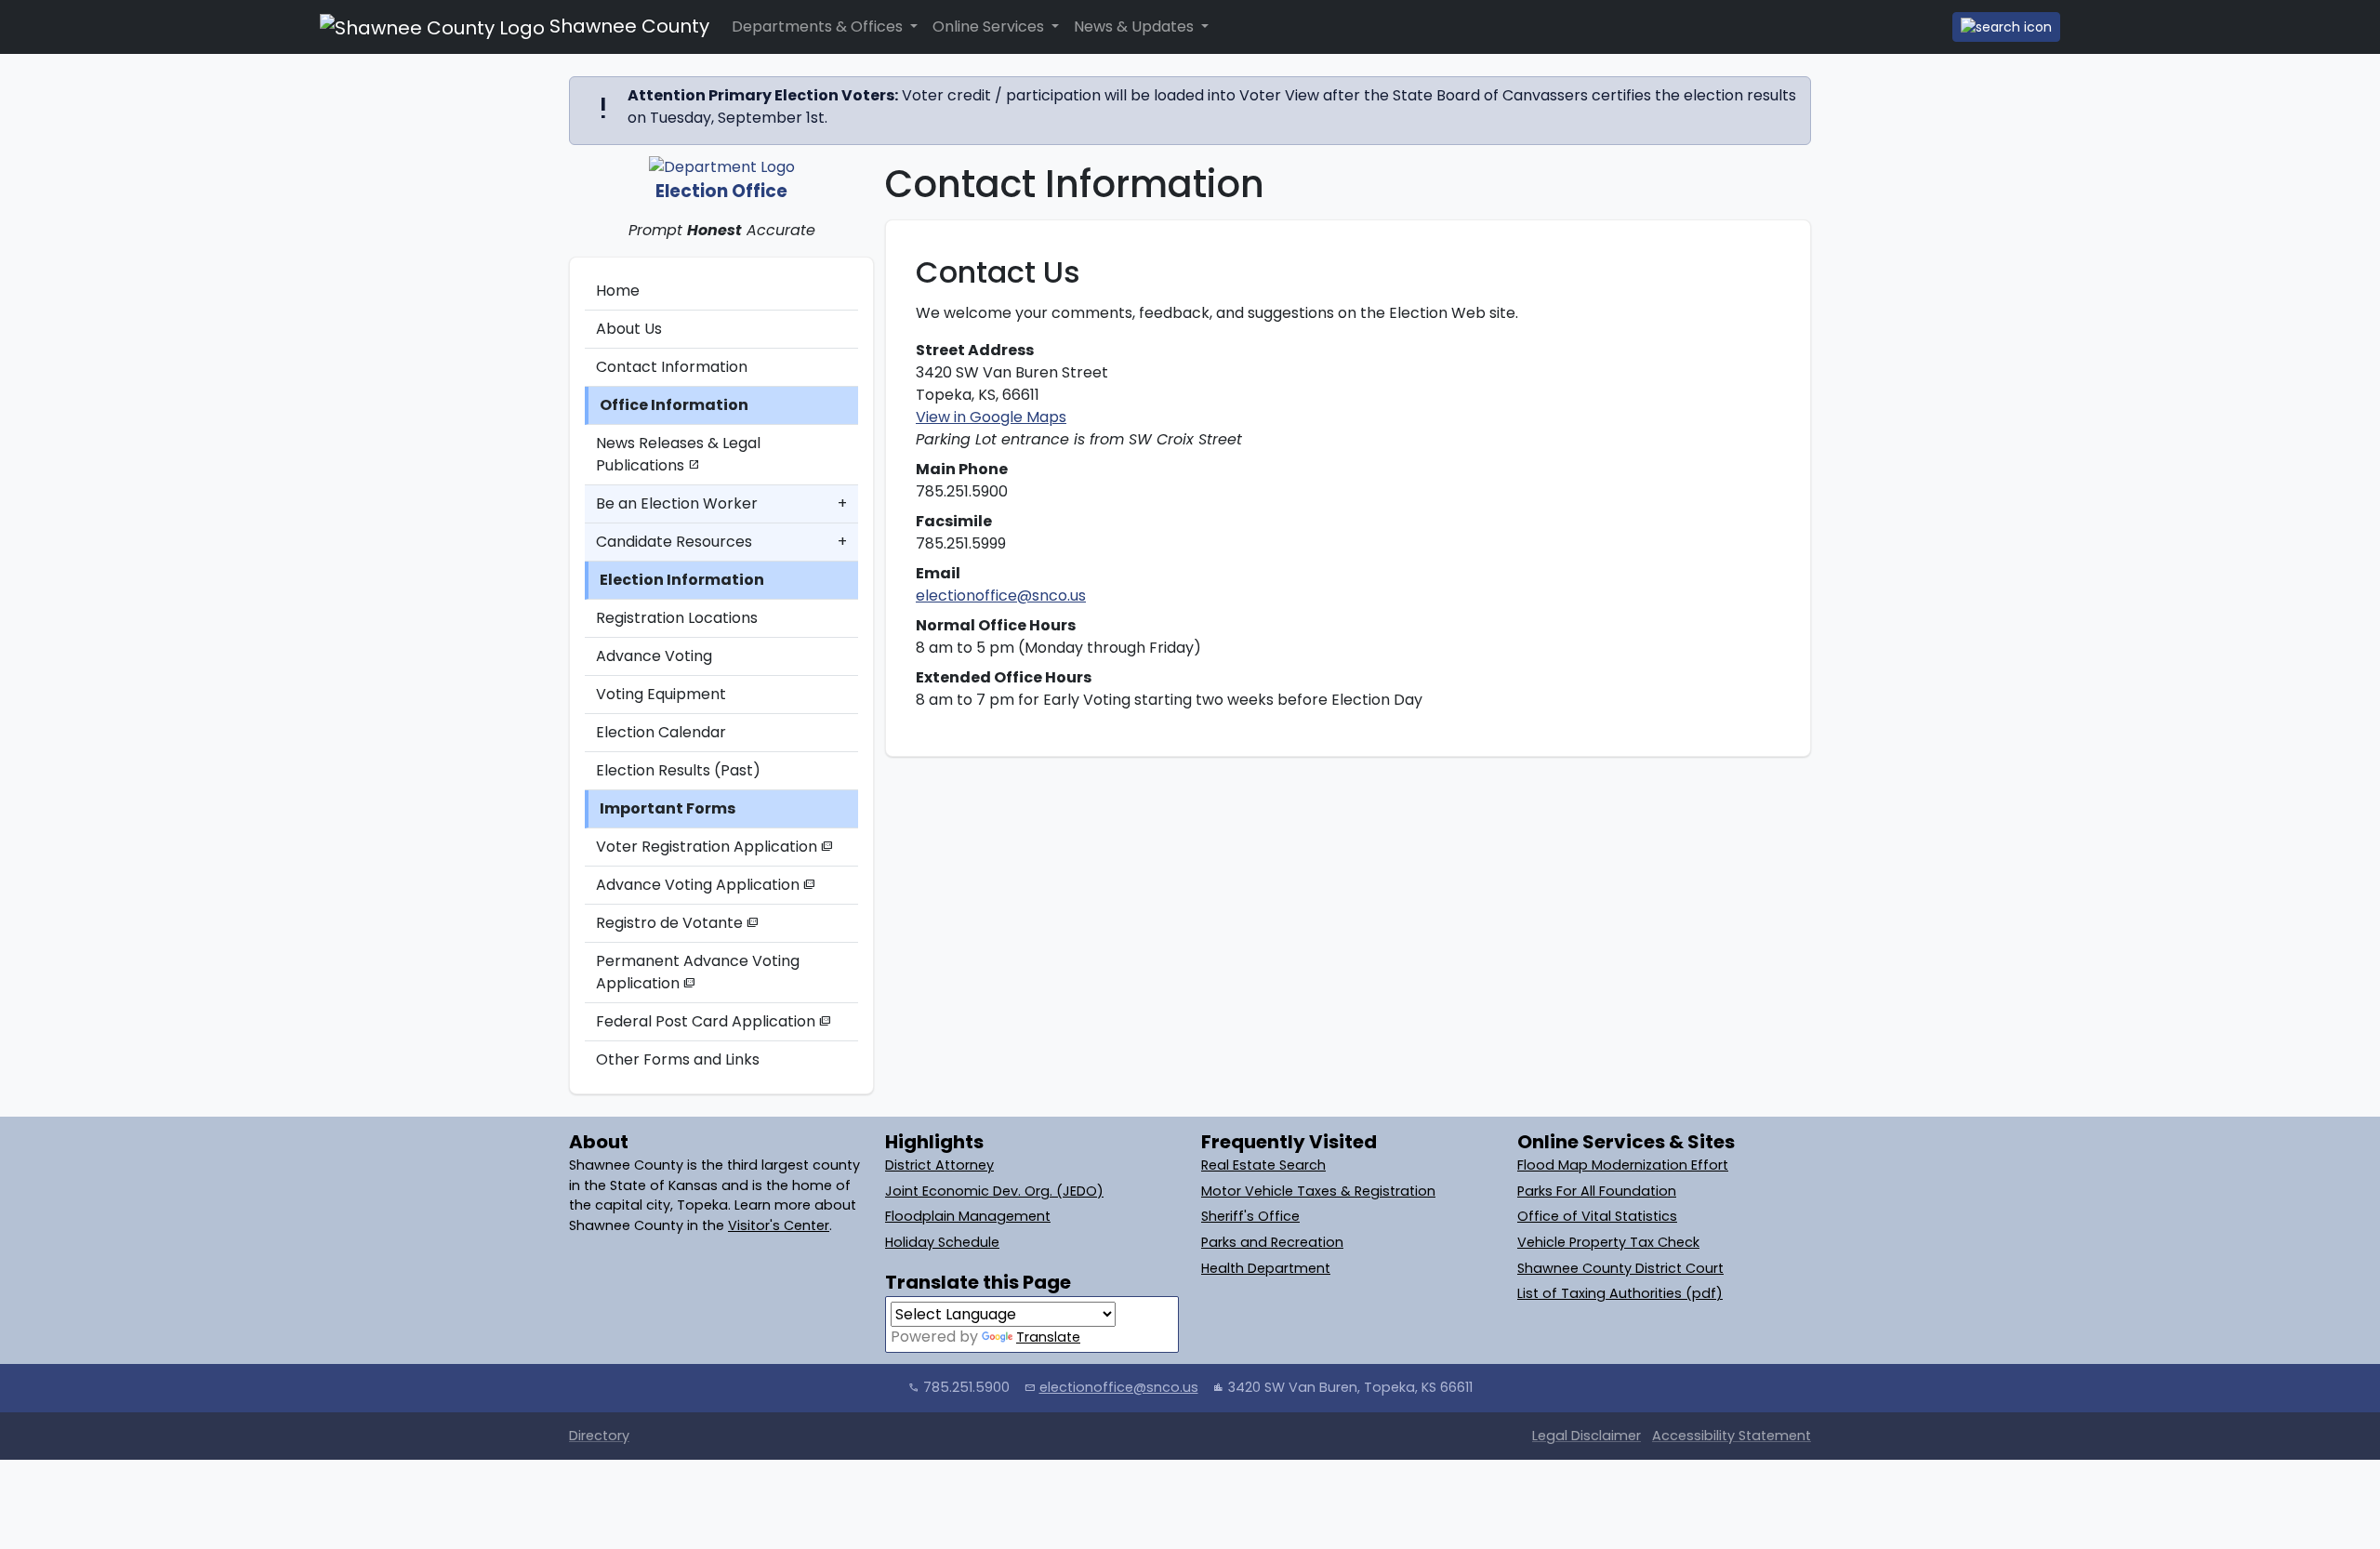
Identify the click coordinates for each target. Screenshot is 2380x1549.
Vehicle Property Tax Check (1608, 1242)
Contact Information (672, 367)
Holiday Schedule (942, 1242)
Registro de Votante (677, 923)
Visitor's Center (779, 1225)
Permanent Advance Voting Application (698, 972)
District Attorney (939, 1165)
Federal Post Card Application (714, 1021)
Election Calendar (661, 732)
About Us (629, 329)
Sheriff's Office (1250, 1216)
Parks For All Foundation (1597, 1191)
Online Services (990, 26)
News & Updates (1136, 26)
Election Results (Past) (678, 770)
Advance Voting (654, 656)
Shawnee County (627, 26)
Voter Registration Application (714, 847)
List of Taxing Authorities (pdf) (1620, 1293)
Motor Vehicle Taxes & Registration (1318, 1191)
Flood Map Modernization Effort (1623, 1165)
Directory (599, 1436)
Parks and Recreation (1272, 1242)
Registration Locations (677, 618)
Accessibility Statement (1732, 1436)
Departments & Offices (819, 26)
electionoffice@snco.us (1001, 596)
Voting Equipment (661, 694)
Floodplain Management (968, 1216)
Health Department (1266, 1268)
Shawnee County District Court (1620, 1268)
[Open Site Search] (2006, 27)
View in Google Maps (991, 417)
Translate (1048, 1337)
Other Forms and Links (678, 1059)
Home (618, 291)
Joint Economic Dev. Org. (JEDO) (994, 1191)
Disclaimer (1587, 1436)
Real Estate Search (1263, 1165)
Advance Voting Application (706, 885)
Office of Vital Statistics (1597, 1216)
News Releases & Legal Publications (678, 454)
